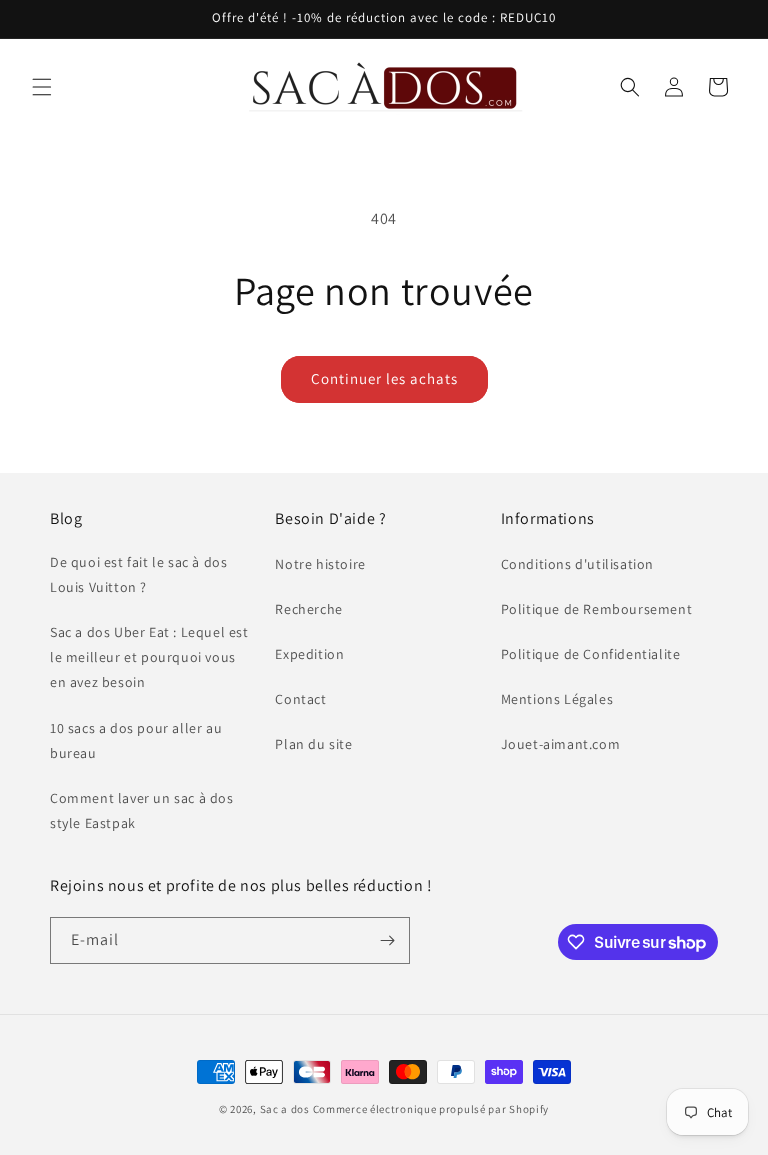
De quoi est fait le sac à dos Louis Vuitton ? (138, 574)
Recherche (308, 609)
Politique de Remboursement (597, 609)
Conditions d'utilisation (577, 564)
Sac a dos (285, 1109)
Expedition (309, 654)
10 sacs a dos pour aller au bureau (136, 740)
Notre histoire (320, 564)
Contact (300, 699)
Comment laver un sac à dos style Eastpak (142, 810)
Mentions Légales (557, 699)
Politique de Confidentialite (591, 654)
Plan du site (313, 744)
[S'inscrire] (387, 940)
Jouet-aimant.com (561, 744)
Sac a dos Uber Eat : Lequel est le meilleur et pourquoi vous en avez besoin (149, 657)
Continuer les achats (384, 378)
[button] (42, 87)
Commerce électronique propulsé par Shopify (431, 1109)
